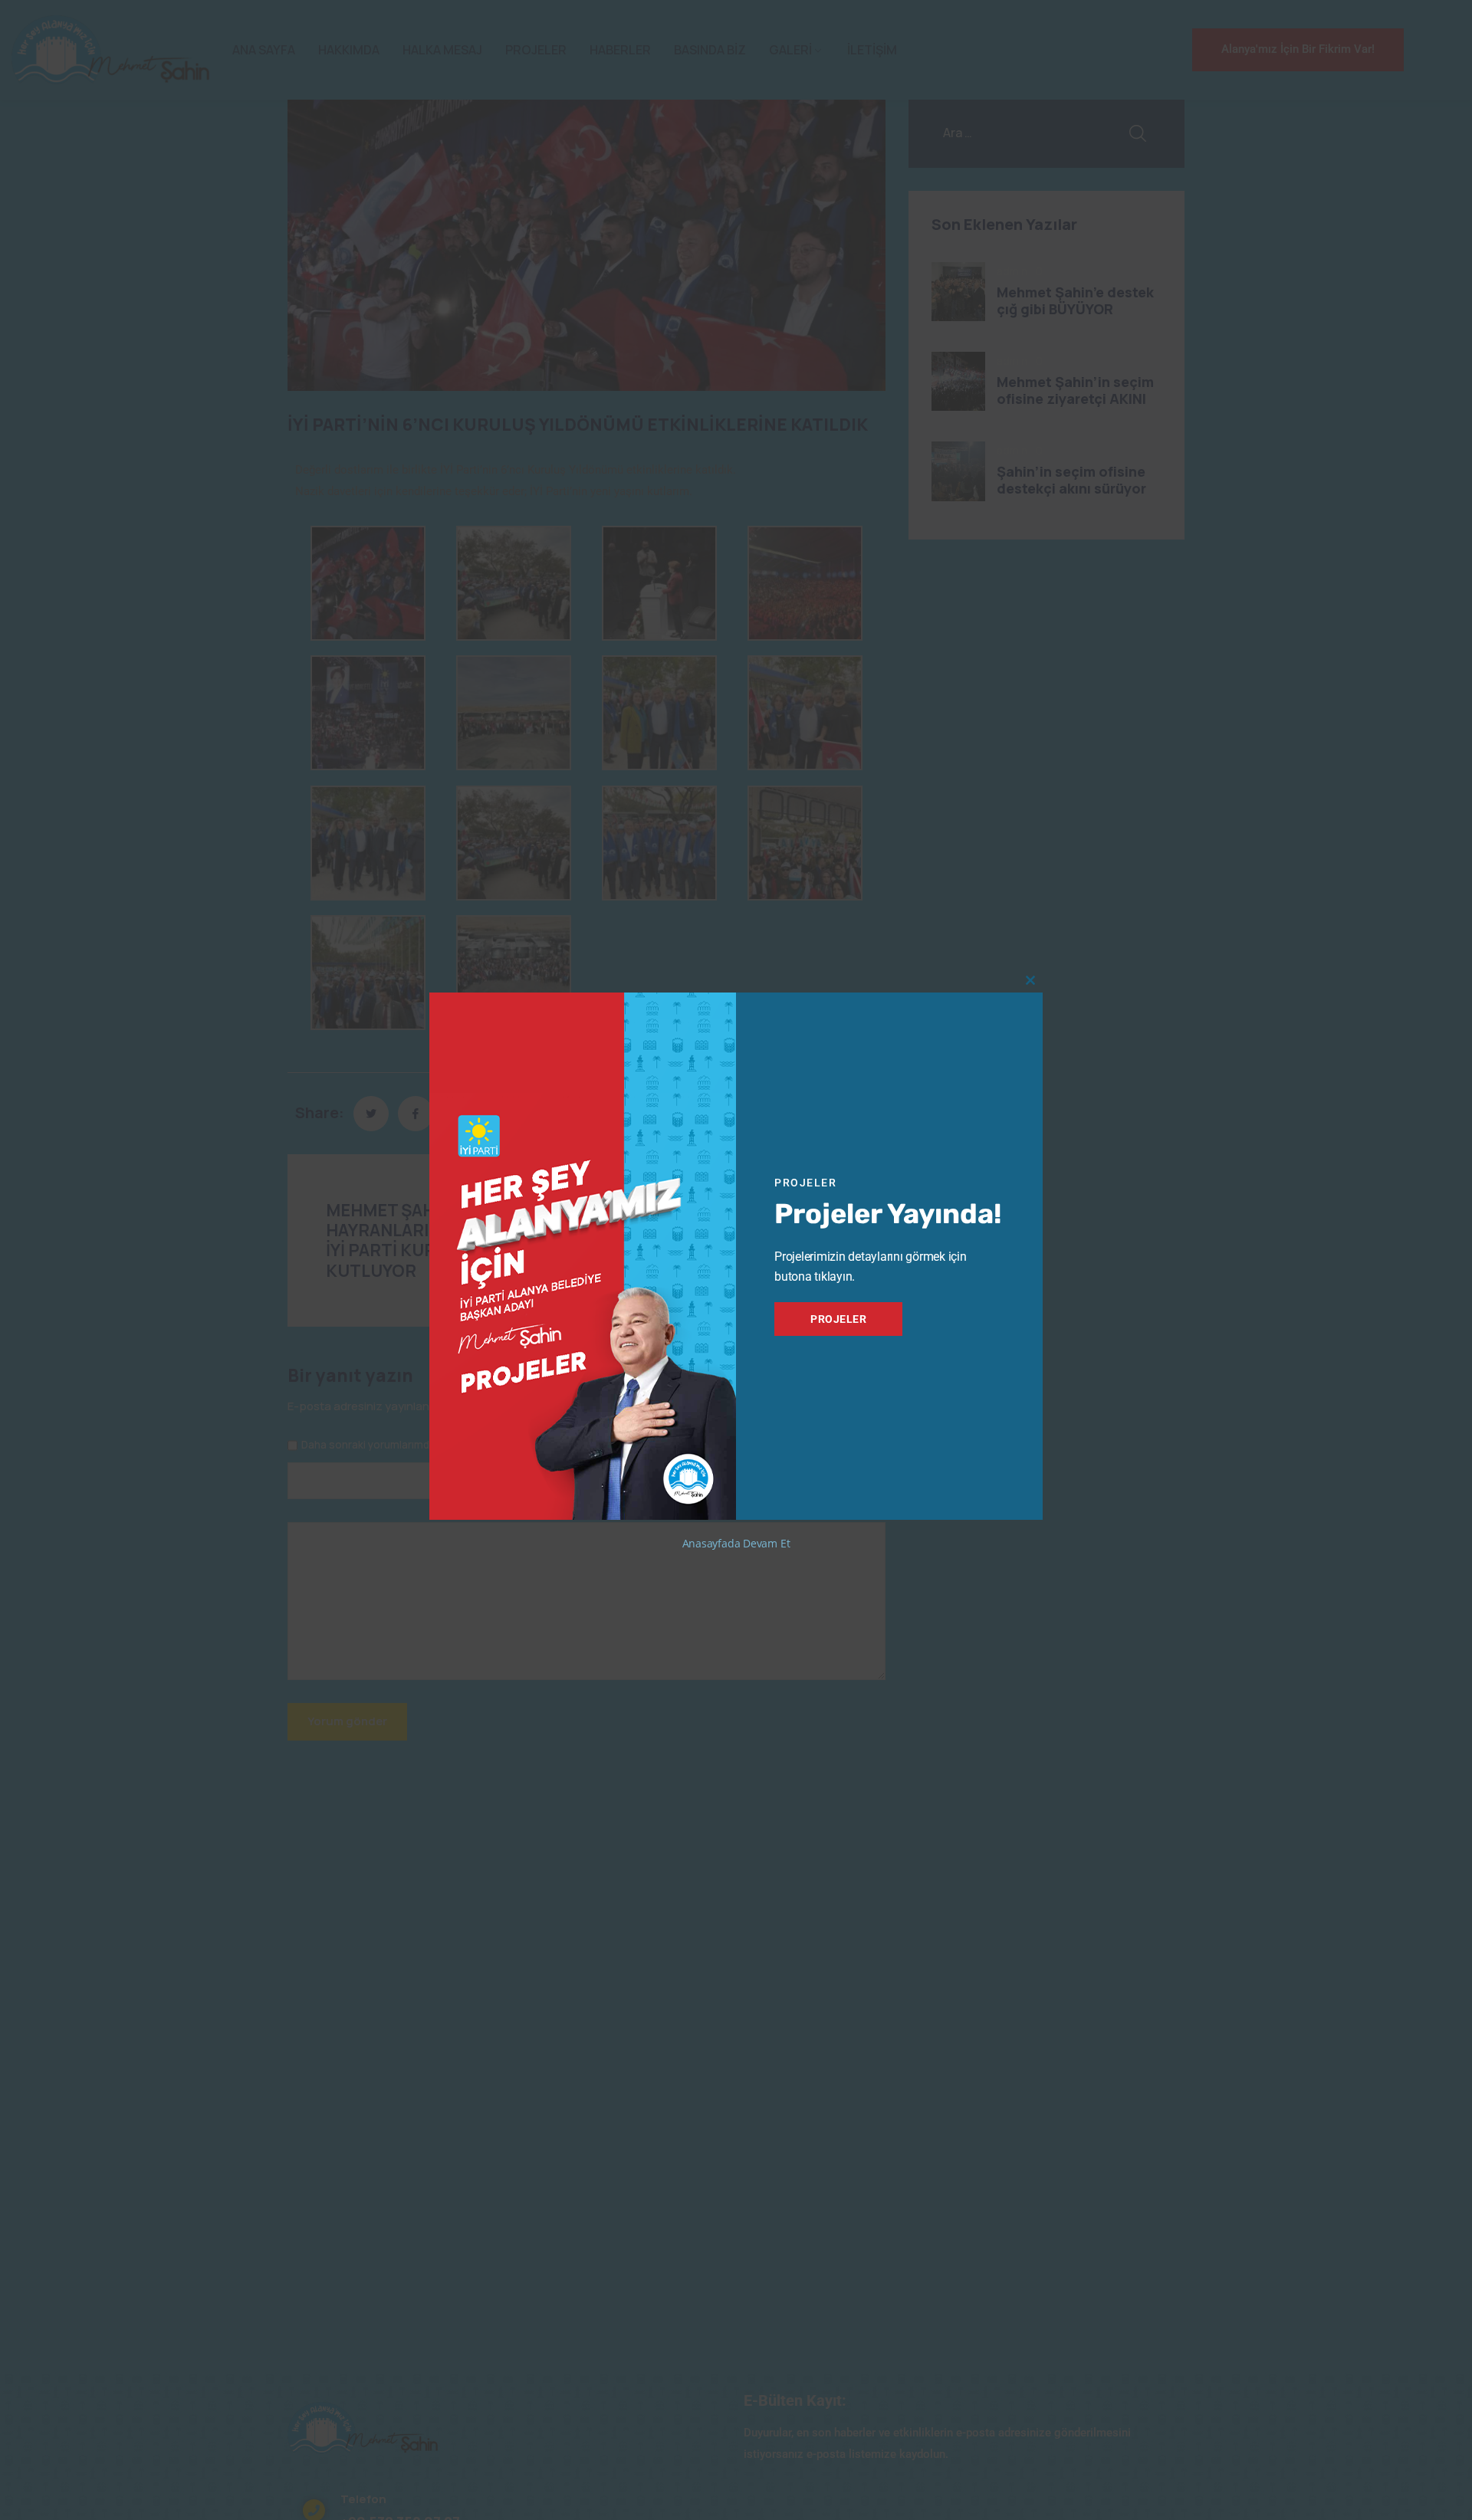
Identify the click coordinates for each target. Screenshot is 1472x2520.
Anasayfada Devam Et (736, 1543)
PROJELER (838, 1319)
